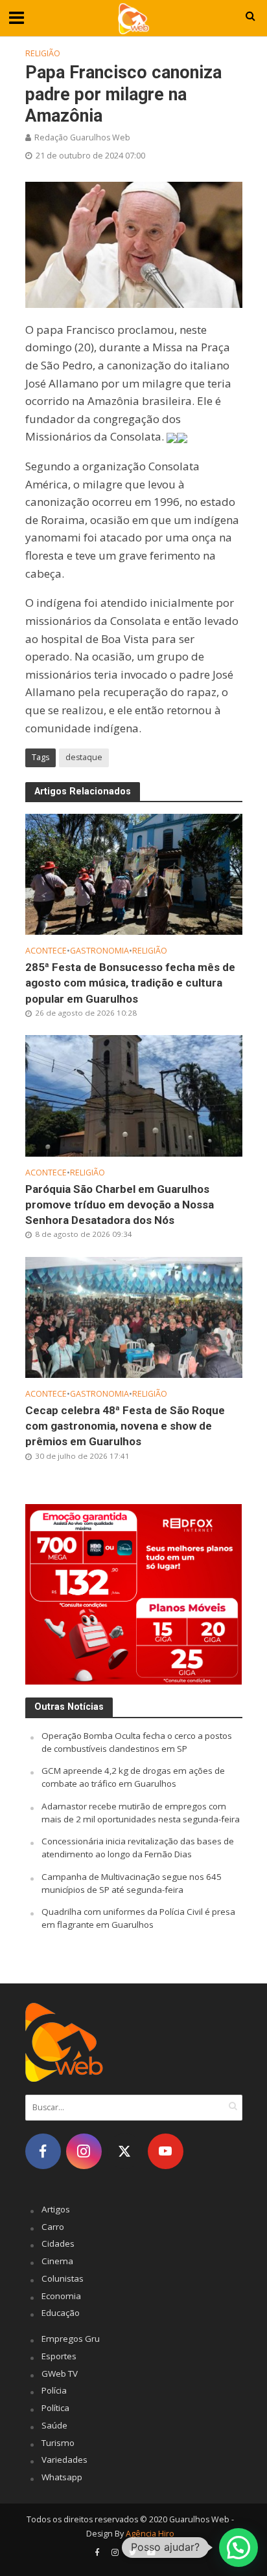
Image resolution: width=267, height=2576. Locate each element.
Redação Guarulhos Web (82, 137)
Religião (43, 53)
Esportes (59, 2356)
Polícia (54, 2390)
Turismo (58, 2443)
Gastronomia (99, 951)
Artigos (56, 2209)
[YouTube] (166, 2151)
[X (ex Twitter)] (125, 2151)
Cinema (57, 2261)
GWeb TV (60, 2374)
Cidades (58, 2243)
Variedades (64, 2460)
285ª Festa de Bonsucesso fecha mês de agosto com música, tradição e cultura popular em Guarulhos (130, 983)
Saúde (54, 2425)
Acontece (46, 951)
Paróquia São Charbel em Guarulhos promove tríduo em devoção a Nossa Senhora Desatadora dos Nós (120, 1205)
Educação (61, 2313)
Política (55, 2408)
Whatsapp (62, 2477)
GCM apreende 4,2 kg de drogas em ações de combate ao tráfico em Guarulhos (133, 1777)
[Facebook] (43, 2151)
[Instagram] (84, 2151)
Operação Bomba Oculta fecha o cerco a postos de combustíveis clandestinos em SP (137, 1742)
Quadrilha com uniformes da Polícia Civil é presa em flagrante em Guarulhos (138, 1918)
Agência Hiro (150, 2534)
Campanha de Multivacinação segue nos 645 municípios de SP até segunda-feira (132, 1883)
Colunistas (63, 2278)
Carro (53, 2227)
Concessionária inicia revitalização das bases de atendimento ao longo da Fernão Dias (138, 1848)
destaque (84, 757)
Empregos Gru (71, 2339)
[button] (238, 2548)
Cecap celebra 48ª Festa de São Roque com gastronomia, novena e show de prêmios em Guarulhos (125, 1426)
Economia (61, 2296)
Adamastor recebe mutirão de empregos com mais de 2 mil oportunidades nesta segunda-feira (141, 1813)
